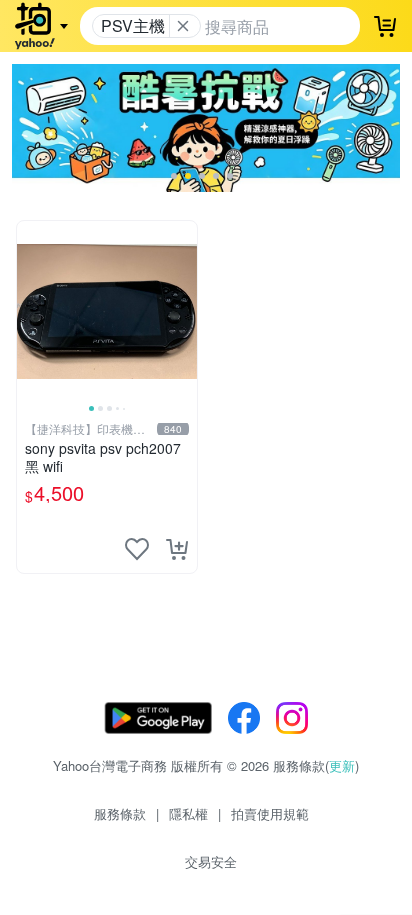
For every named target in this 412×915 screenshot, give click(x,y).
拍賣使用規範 (270, 813)
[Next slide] (184, 311)
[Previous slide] (30, 311)
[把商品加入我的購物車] (177, 549)
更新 (342, 765)
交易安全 (211, 861)
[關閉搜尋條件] (183, 26)
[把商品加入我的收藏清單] (137, 549)
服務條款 (120, 813)
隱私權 (188, 813)
